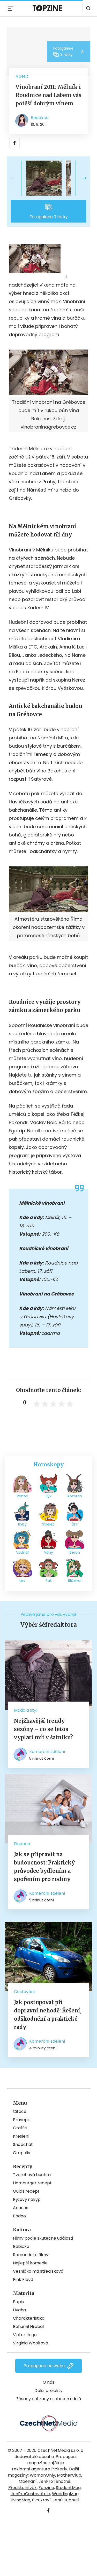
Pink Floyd (23, 2279)
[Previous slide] (17, 178)
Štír (75, 1524)
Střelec (48, 1524)
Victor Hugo (25, 2335)
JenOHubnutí (66, 2500)
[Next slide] (80, 178)
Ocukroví (41, 2500)
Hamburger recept (32, 2183)
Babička (21, 2246)
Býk (48, 1496)
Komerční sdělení (47, 1752)
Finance (22, 1844)
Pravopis (22, 2120)
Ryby (22, 1524)
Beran (75, 1552)
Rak (49, 1581)
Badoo (19, 2216)
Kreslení (21, 2136)
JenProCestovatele (30, 2494)
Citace (20, 2111)
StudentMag (68, 2488)
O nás (48, 2382)
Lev (22, 1581)
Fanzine (46, 2488)
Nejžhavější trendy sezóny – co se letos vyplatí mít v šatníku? (43, 1729)
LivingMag (20, 2500)
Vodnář (23, 1552)
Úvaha (19, 2310)
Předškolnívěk (23, 2488)
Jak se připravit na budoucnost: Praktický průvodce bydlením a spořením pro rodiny (44, 1867)
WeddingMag (65, 2494)
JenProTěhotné (54, 2481)
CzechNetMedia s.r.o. (59, 2450)
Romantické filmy (31, 2255)
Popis (18, 2302)
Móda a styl (26, 1710)
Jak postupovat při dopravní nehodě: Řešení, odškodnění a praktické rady (48, 2015)
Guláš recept (26, 2191)
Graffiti (20, 2128)
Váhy (48, 1552)
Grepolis (21, 2153)
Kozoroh (75, 1496)
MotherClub (69, 2475)
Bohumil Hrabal (28, 2326)
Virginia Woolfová (31, 2343)
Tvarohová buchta (32, 2175)
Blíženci (75, 1581)
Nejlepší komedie (30, 2263)
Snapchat (23, 2144)
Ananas (21, 2208)
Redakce (40, 118)
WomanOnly (42, 2475)
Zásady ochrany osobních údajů (49, 2399)
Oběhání (28, 2481)
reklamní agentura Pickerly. (40, 2469)
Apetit (22, 76)
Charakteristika (29, 2318)
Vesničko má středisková (38, 2271)
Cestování (24, 1992)
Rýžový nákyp (27, 2199)
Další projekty (48, 2391)
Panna (23, 1496)
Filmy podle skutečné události (43, 2238)
